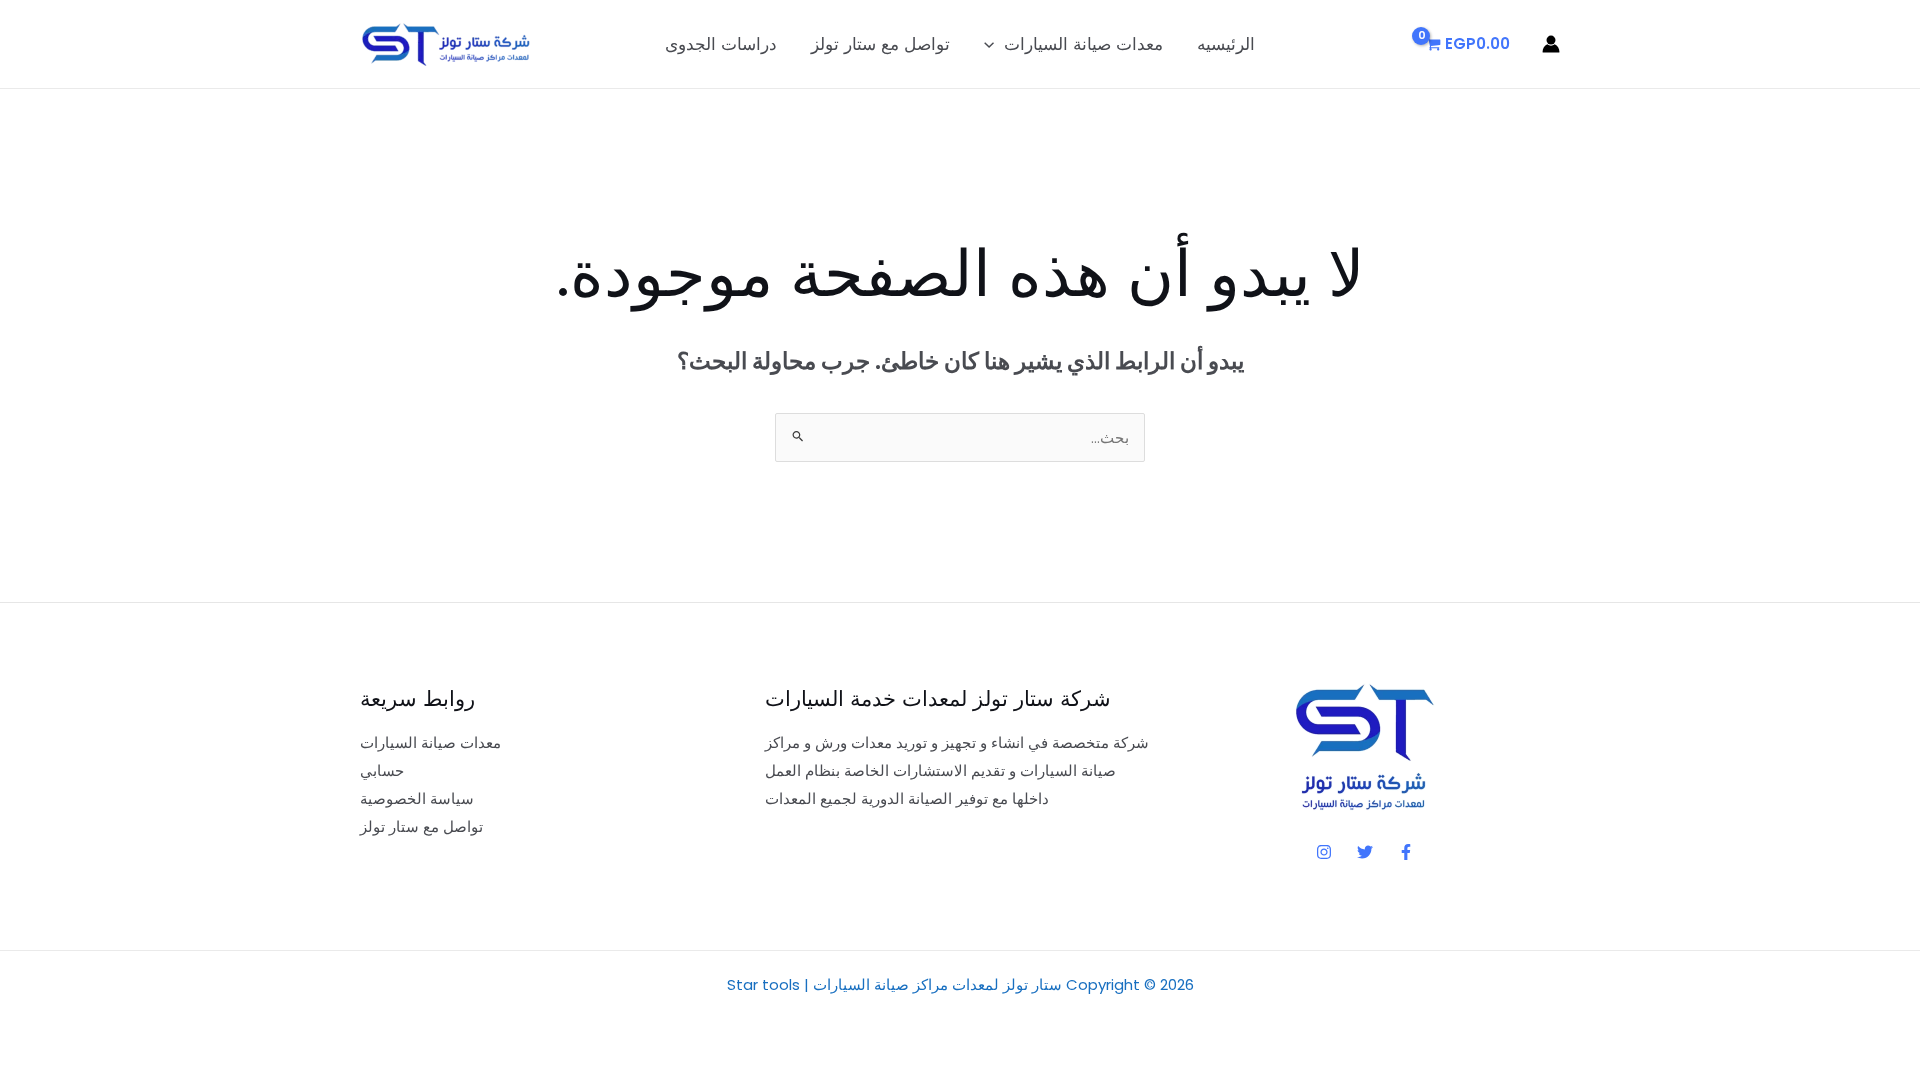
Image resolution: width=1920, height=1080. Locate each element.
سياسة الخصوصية (417, 798)
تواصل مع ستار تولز (880, 44)
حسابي (382, 770)
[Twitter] (1365, 852)
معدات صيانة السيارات (1083, 44)
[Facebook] (1406, 852)
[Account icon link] (1551, 44)
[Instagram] (1324, 852)
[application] (994, 44)
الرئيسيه (1226, 44)
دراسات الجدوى (721, 44)
